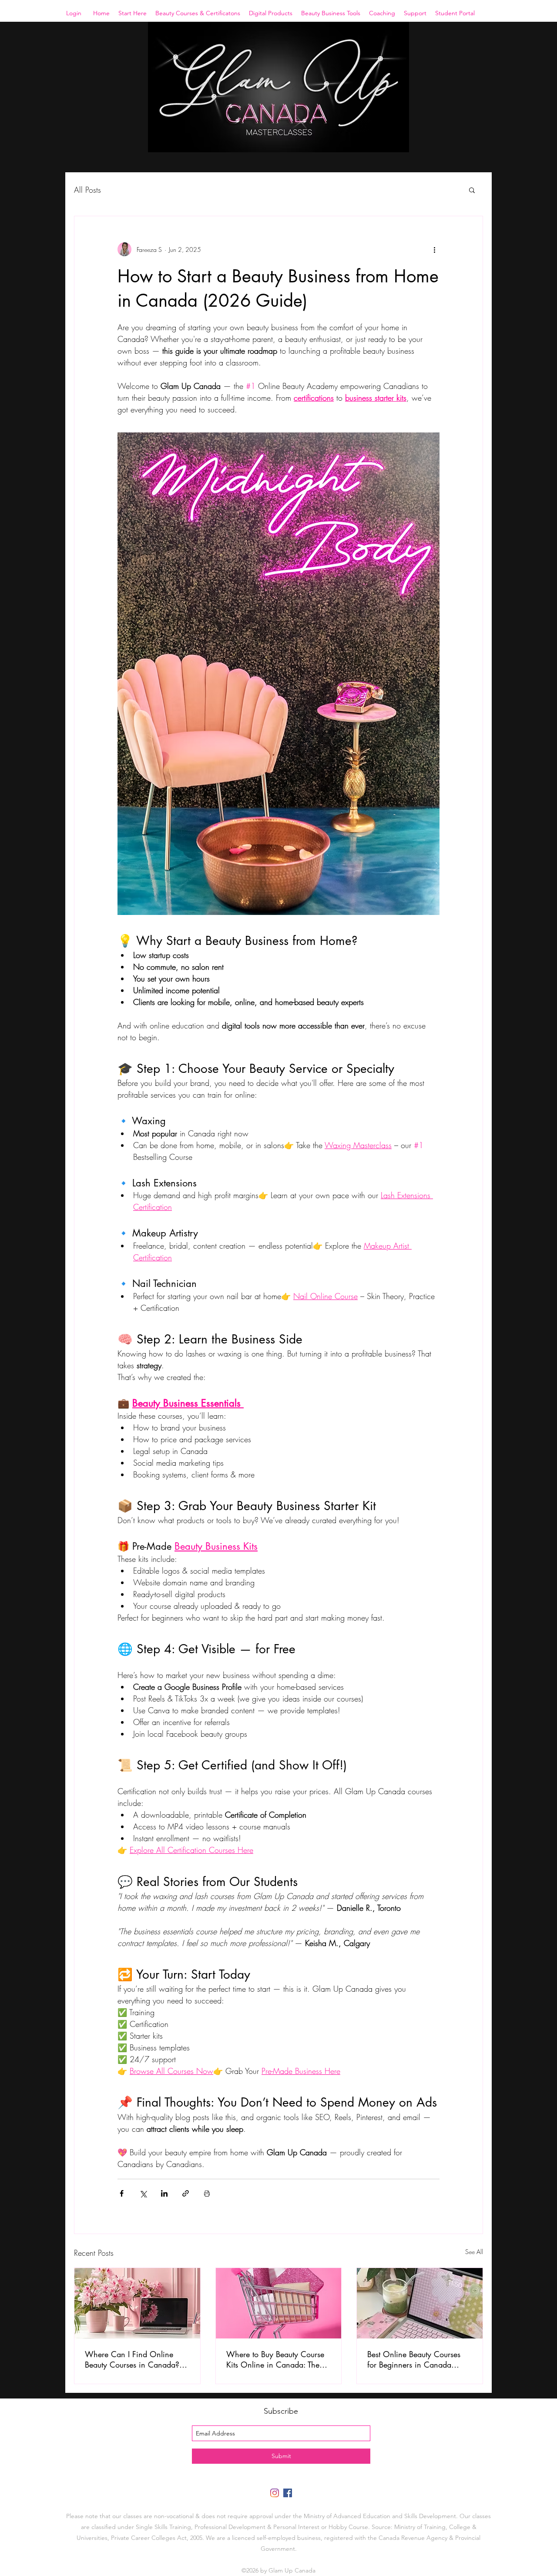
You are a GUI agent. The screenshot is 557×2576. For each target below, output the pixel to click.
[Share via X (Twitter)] (143, 2193)
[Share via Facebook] (122, 2193)
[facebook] (288, 2493)
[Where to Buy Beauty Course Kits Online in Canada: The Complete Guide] (279, 2303)
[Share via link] (186, 2193)
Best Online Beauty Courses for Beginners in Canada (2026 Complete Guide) (414, 2359)
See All (474, 2252)
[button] (133, 13)
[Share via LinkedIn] (164, 2193)
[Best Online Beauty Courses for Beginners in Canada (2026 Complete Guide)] (420, 2303)
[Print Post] (207, 2193)
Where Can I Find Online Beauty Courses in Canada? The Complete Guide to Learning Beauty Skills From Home (132, 2359)
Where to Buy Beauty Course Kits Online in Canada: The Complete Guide (275, 2359)
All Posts (87, 190)
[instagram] (275, 2493)
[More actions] (434, 249)
